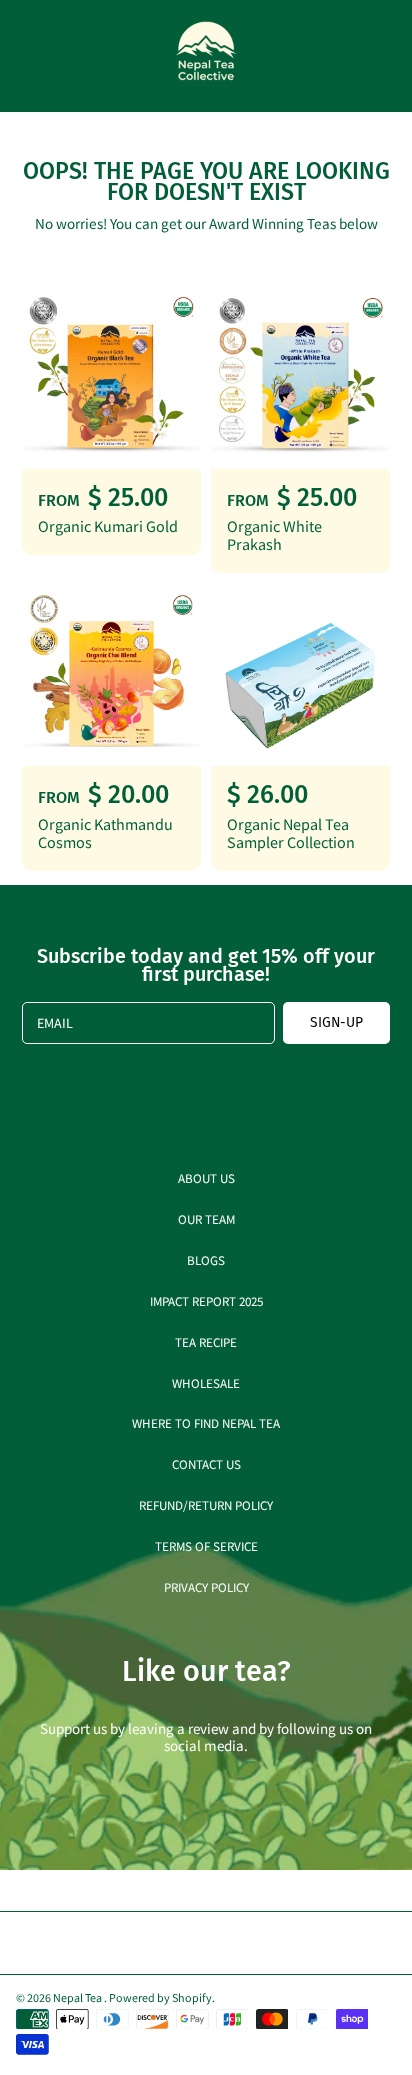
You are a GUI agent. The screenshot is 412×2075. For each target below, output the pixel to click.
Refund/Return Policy (206, 1504)
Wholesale (206, 1382)
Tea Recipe (206, 1341)
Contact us (206, 1463)
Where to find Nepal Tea (206, 1422)
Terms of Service (206, 1545)
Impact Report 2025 (206, 1300)
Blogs (206, 1259)
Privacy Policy (206, 1586)
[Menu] (32, 56)
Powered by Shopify (160, 1997)
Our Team (206, 1218)
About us (206, 1177)
